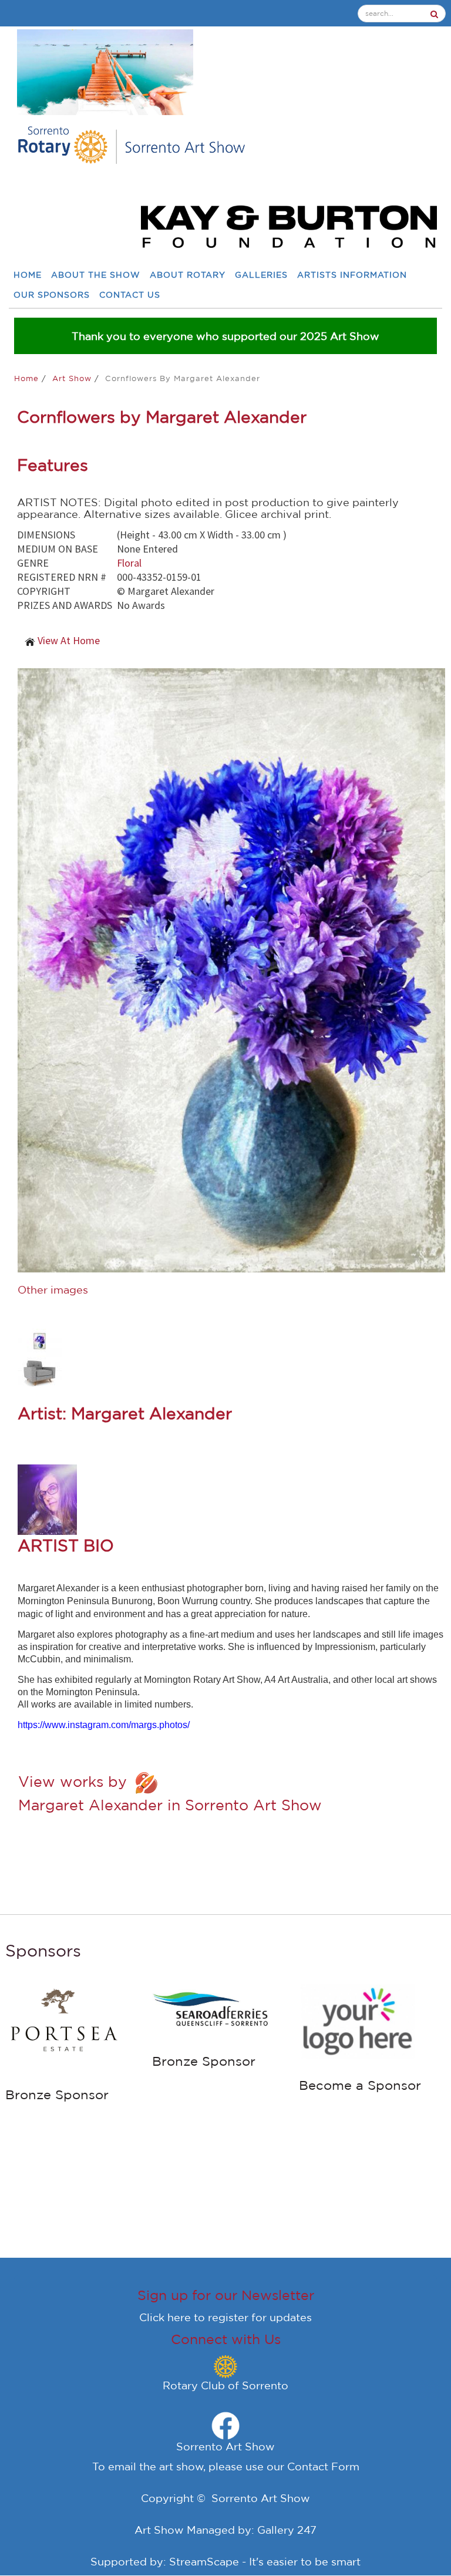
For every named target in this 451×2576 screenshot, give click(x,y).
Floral (129, 563)
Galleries (261, 275)
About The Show (96, 275)
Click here (165, 2317)
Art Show (73, 378)
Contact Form (323, 2466)
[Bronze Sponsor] (64, 2024)
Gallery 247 (287, 2530)
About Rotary (188, 275)
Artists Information (352, 275)
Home (28, 275)
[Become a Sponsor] (358, 2019)
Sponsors (43, 1950)
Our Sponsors (52, 295)
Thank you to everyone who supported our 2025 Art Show (225, 336)
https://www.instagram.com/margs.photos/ (104, 1725)
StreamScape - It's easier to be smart (265, 2561)
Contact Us (130, 295)
